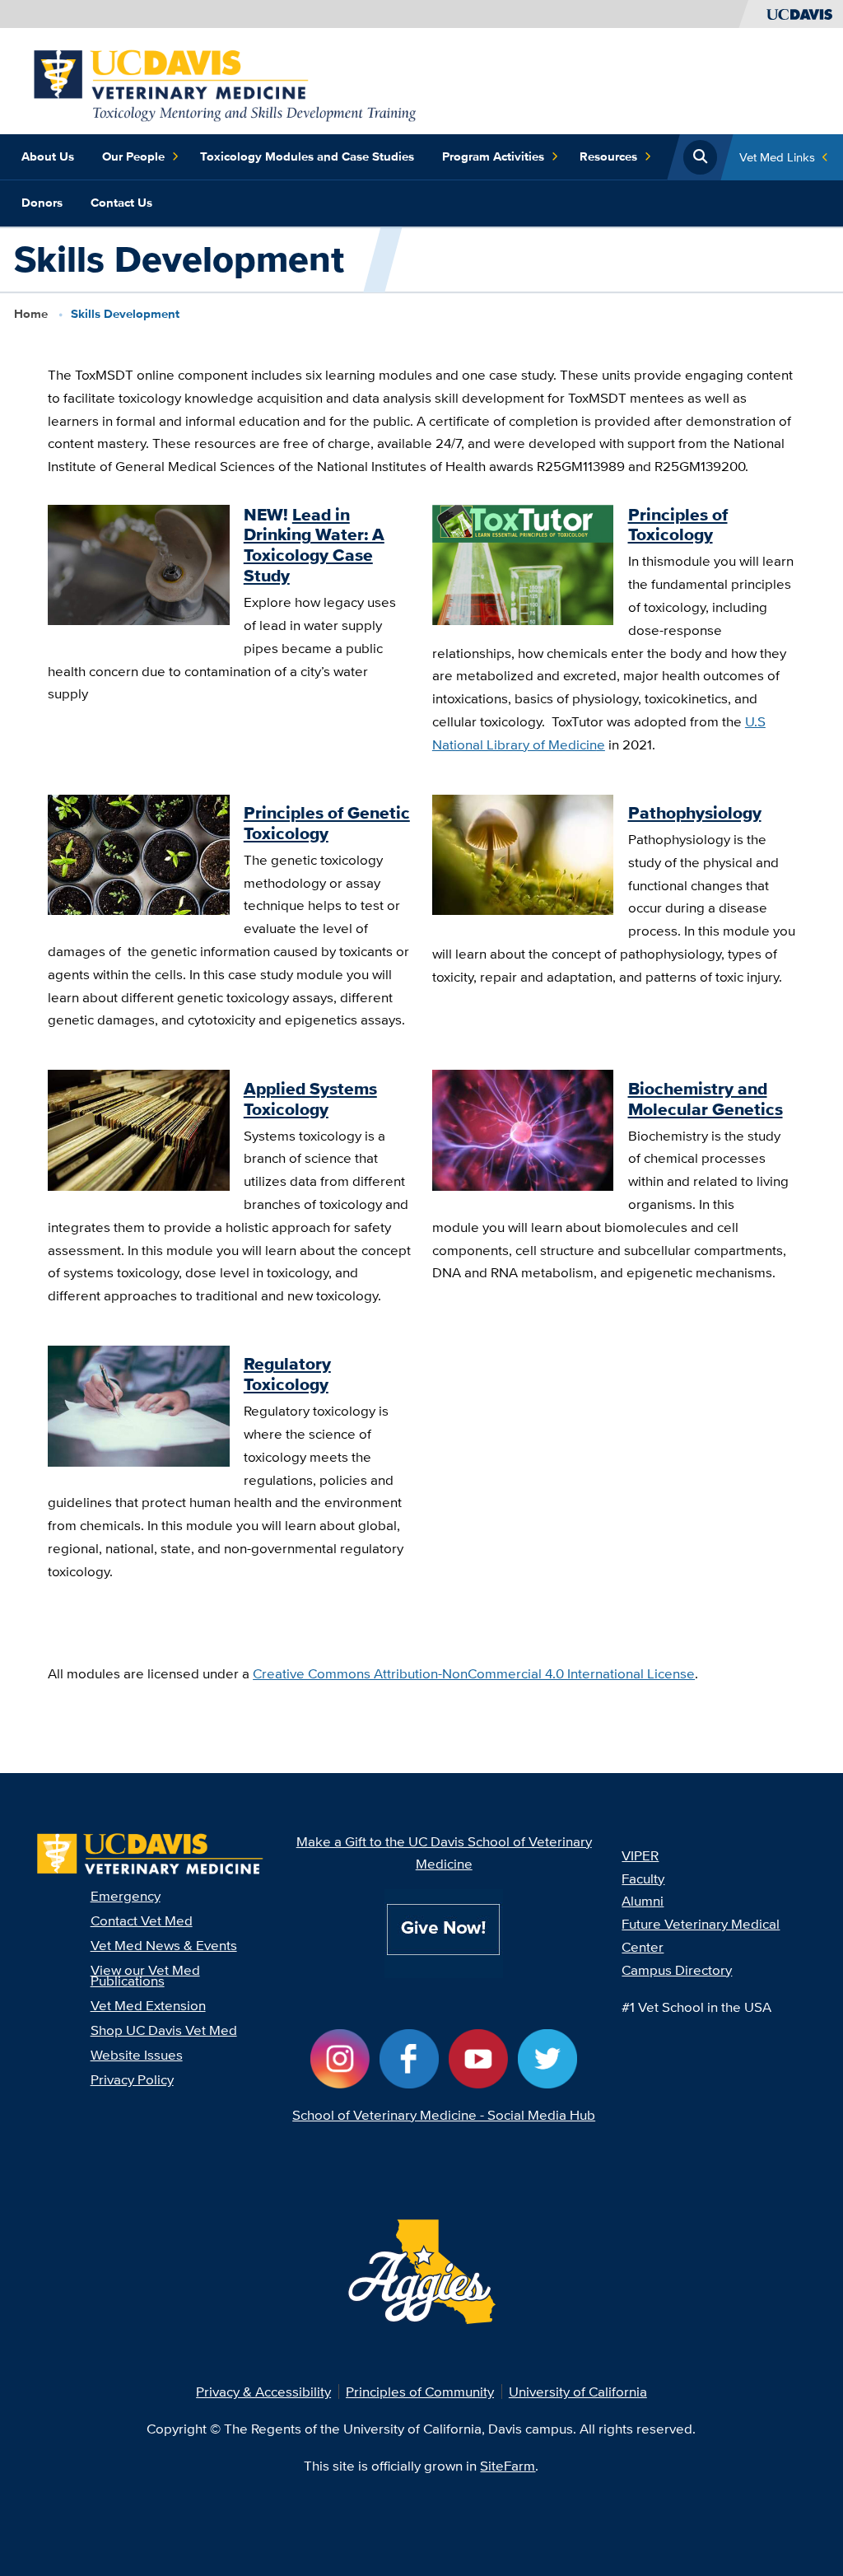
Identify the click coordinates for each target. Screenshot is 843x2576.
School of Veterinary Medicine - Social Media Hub (444, 2114)
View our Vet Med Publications (145, 1975)
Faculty (643, 1878)
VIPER (640, 1855)
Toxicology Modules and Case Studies (307, 156)
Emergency (126, 1895)
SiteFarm (508, 2465)
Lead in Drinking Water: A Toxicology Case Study (314, 546)
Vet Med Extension (148, 2005)
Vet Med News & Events (164, 1945)
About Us (48, 156)
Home (31, 314)
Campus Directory (677, 1969)
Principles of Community (420, 2391)
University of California (578, 2391)
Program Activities (493, 156)
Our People (133, 156)
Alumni (643, 1900)
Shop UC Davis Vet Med (164, 2030)
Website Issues (137, 2054)
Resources (608, 156)
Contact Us (121, 203)
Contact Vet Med (142, 1920)
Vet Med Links (777, 157)
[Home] (220, 79)
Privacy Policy (132, 2079)
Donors (42, 203)
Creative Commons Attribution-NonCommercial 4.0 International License (474, 1673)
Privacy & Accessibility (263, 2391)
